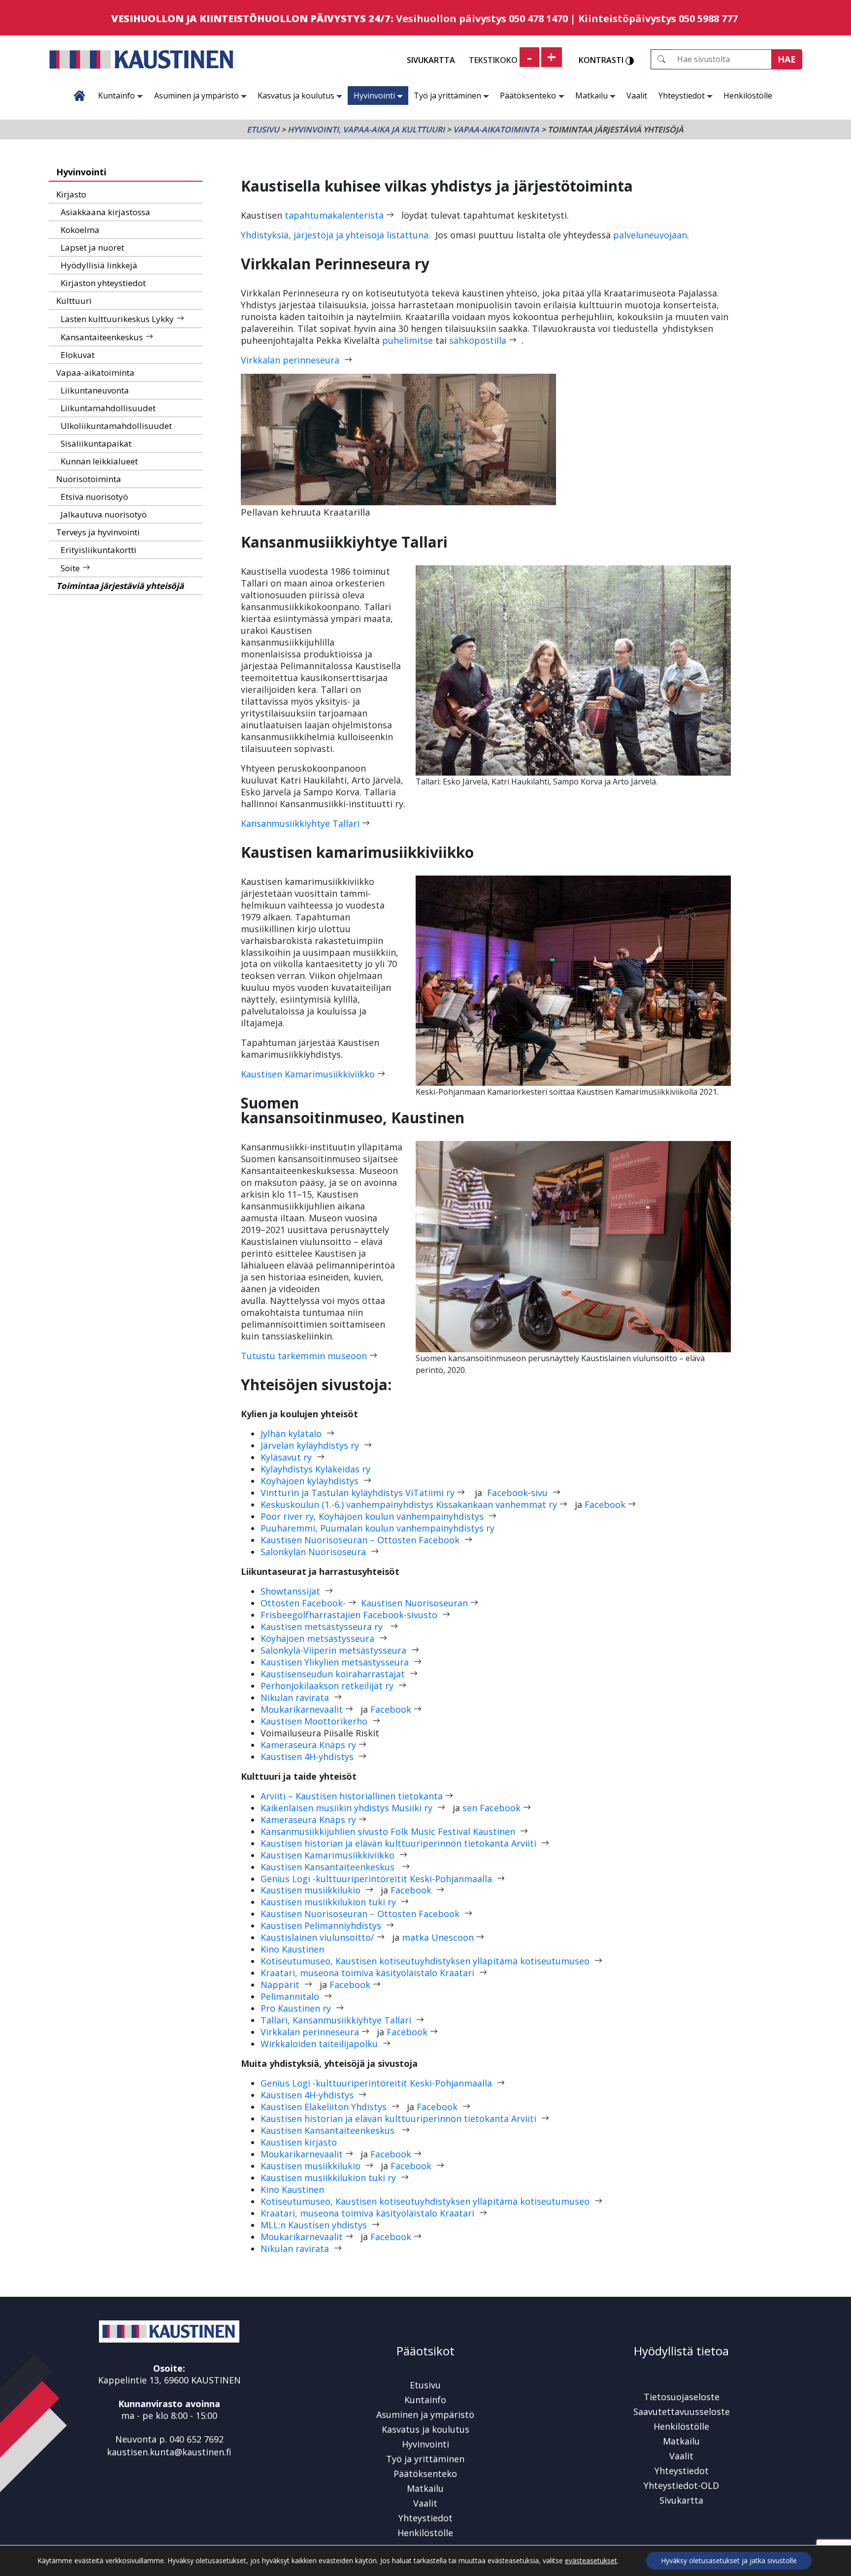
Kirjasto (71, 194)
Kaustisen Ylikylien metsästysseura (336, 1662)
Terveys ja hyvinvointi (98, 532)
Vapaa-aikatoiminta (496, 130)
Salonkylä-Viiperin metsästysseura (335, 1650)
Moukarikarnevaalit (302, 1709)
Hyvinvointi (374, 96)
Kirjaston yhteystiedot (103, 283)
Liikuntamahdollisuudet (108, 408)
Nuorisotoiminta (89, 479)
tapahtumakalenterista (334, 215)
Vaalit (637, 96)
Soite (70, 568)
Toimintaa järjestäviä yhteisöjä (120, 586)
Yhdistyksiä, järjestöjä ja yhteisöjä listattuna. (336, 235)
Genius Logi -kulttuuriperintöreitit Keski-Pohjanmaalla (377, 1879)
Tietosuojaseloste (682, 2397)
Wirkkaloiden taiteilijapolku (320, 2044)
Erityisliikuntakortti (98, 550)
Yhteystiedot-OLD (681, 2485)
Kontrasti (602, 61)
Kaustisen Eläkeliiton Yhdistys (325, 2107)
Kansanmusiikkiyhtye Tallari (300, 823)
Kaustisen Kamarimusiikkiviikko (308, 1074)
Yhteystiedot (682, 96)
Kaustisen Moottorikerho (315, 1721)
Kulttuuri (74, 301)
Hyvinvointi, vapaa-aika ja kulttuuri (366, 130)
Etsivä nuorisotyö (94, 497)
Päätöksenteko (528, 96)
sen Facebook (491, 1808)
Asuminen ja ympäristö (196, 96)
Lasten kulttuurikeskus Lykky (117, 319)
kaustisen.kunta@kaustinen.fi (169, 2452)
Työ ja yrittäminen (447, 96)
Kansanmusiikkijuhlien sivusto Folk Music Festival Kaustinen (388, 1831)
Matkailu (591, 96)
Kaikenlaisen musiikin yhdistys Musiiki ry (348, 1808)
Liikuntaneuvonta (95, 390)
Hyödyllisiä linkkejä (99, 265)
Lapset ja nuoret (92, 247)
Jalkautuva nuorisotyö (104, 514)
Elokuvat (78, 355)
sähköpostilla (478, 340)
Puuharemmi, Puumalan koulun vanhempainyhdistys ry (377, 1528)
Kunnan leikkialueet (99, 461)
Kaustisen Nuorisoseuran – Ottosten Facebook (361, 1540)
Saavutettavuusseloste (682, 2412)
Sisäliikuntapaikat (96, 443)
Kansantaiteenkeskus (102, 337)
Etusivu (80, 96)
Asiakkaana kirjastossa (105, 212)
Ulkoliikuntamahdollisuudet (116, 426)
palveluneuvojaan (650, 235)
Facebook (605, 1504)
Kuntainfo (116, 96)
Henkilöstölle (748, 96)
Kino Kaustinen (292, 1949)
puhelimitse (408, 340)
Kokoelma (80, 230)
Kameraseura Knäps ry (308, 1745)
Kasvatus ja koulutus (296, 96)
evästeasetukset (591, 2561)
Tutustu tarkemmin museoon (304, 1356)
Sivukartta (431, 60)
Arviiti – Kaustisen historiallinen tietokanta (352, 1796)
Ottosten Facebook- (303, 1603)
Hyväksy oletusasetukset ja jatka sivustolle (729, 2560)
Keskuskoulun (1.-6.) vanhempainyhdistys (409, 1504)
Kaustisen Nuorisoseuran (414, 1603)
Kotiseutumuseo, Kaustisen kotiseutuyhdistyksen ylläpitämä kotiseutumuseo (426, 1961)
